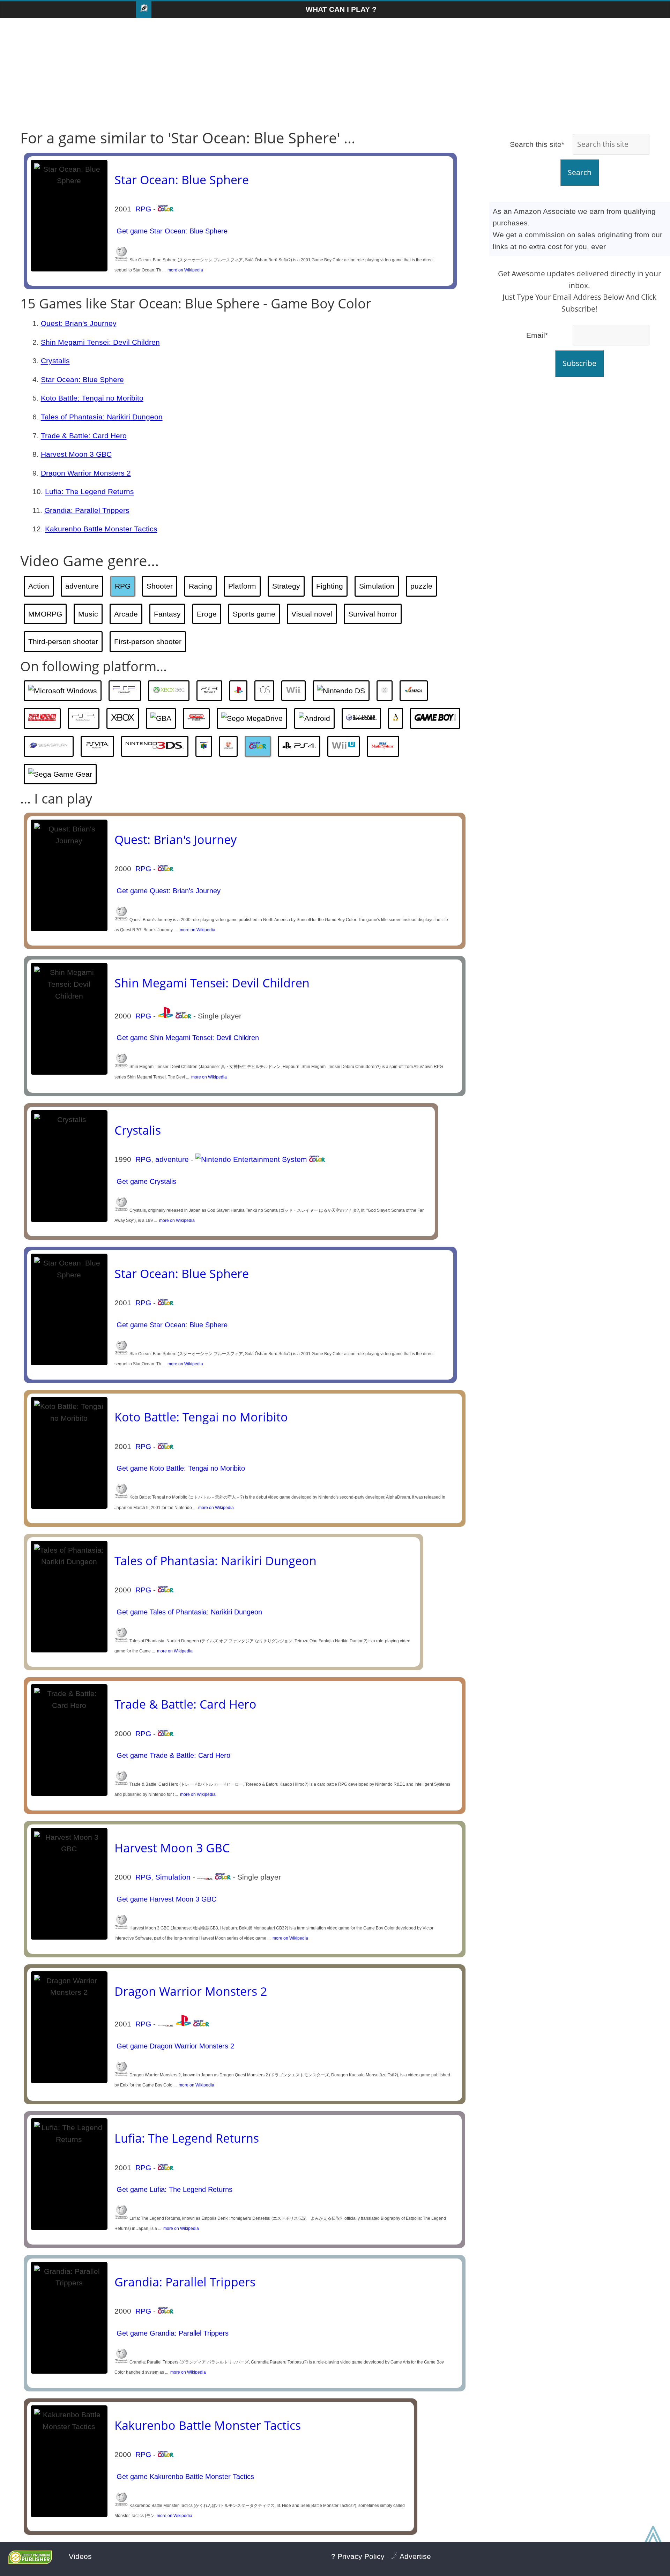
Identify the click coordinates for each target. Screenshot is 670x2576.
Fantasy (167, 614)
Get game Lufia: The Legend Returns (173, 2189)
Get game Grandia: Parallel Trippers (172, 2333)
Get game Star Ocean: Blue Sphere (171, 231)
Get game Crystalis (145, 1181)
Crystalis (55, 361)
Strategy (286, 586)
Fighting (330, 586)
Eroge (207, 614)
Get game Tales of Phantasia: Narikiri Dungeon (188, 1612)
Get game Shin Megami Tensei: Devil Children (187, 1038)
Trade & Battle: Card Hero (84, 436)
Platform (242, 586)
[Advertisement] (335, 74)
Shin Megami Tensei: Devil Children (100, 342)
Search (580, 172)
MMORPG (45, 614)
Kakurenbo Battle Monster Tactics (101, 529)
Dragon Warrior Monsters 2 (86, 473)
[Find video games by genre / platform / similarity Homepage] (144, 10)
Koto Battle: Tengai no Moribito (92, 398)
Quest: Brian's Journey (79, 323)
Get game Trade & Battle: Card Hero (172, 1755)
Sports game (254, 614)
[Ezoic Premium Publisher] (30, 2562)
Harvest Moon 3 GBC (76, 454)
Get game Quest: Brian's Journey (167, 891)
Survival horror (373, 614)
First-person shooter (148, 641)
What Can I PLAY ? (341, 9)
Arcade (126, 614)
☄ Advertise (411, 2556)
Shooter (160, 586)
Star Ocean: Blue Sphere (182, 180)
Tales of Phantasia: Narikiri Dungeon (102, 417)
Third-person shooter (63, 641)
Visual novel (312, 614)
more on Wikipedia (184, 270)
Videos (80, 2556)
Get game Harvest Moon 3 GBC (165, 1899)
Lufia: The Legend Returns (90, 491)
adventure (82, 586)
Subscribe (579, 363)
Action (39, 586)
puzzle (421, 586)
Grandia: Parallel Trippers (87, 510)
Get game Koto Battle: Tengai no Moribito (180, 1468)
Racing (200, 586)
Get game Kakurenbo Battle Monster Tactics (184, 2477)
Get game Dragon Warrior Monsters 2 (174, 2046)
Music (88, 614)
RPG (143, 209)
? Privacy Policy (358, 2556)
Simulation (377, 586)
